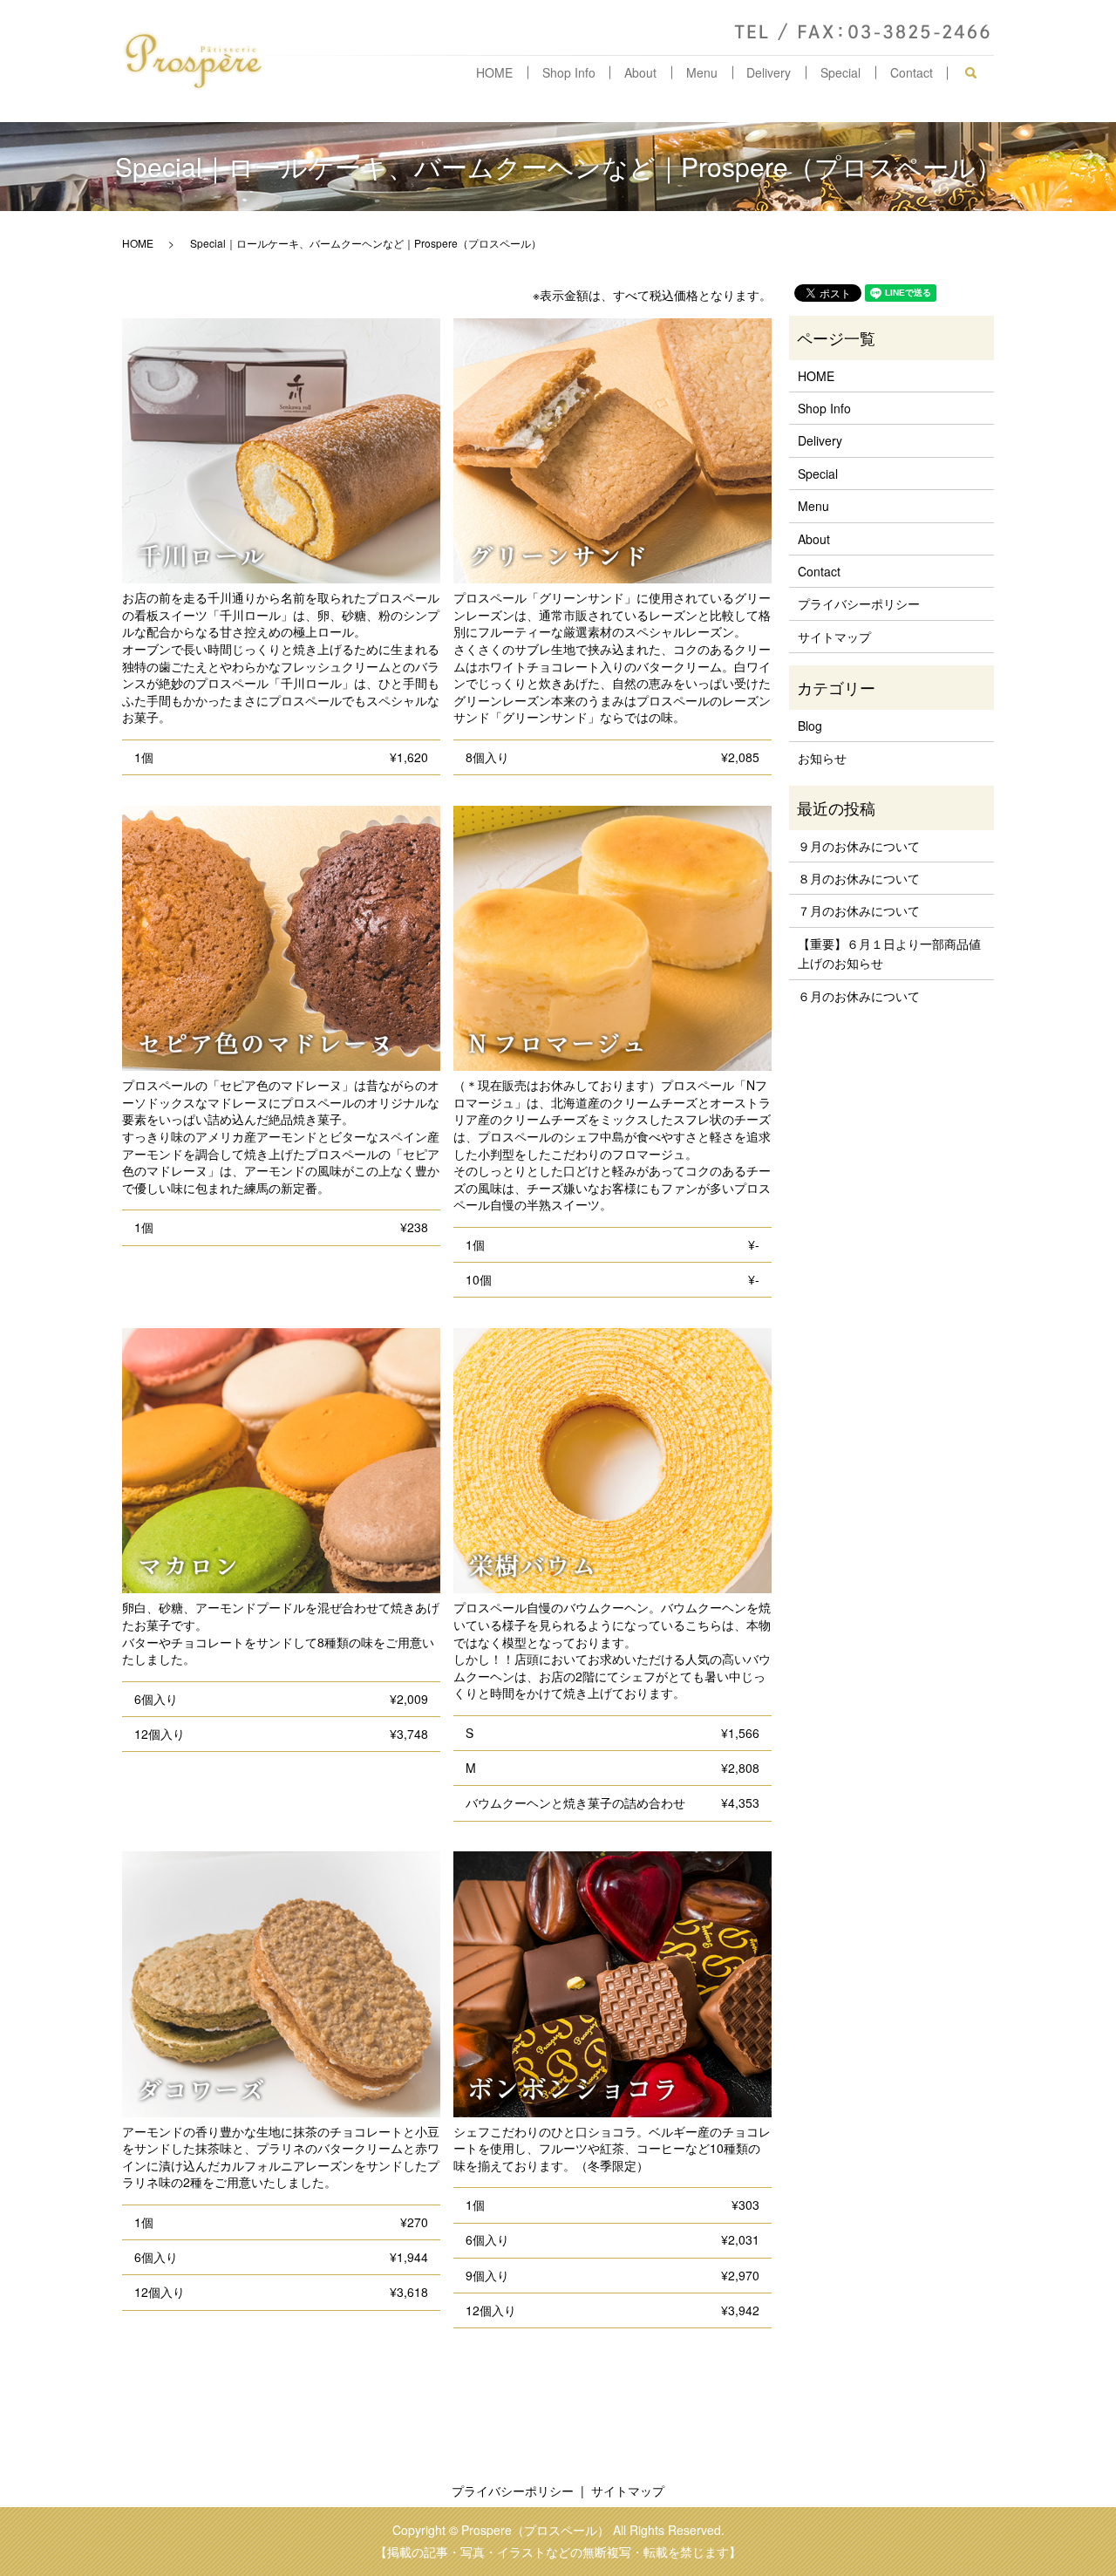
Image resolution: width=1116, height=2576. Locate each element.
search (978, 73)
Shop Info (569, 72)
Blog (810, 726)
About (640, 72)
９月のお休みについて (859, 846)
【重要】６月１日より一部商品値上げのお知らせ (889, 953)
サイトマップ (834, 637)
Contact (912, 72)
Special (840, 72)
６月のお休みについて (859, 996)
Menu (702, 72)
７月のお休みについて (859, 910)
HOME (494, 72)
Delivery (769, 72)
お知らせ (822, 758)
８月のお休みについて (859, 878)
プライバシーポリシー (859, 603)
